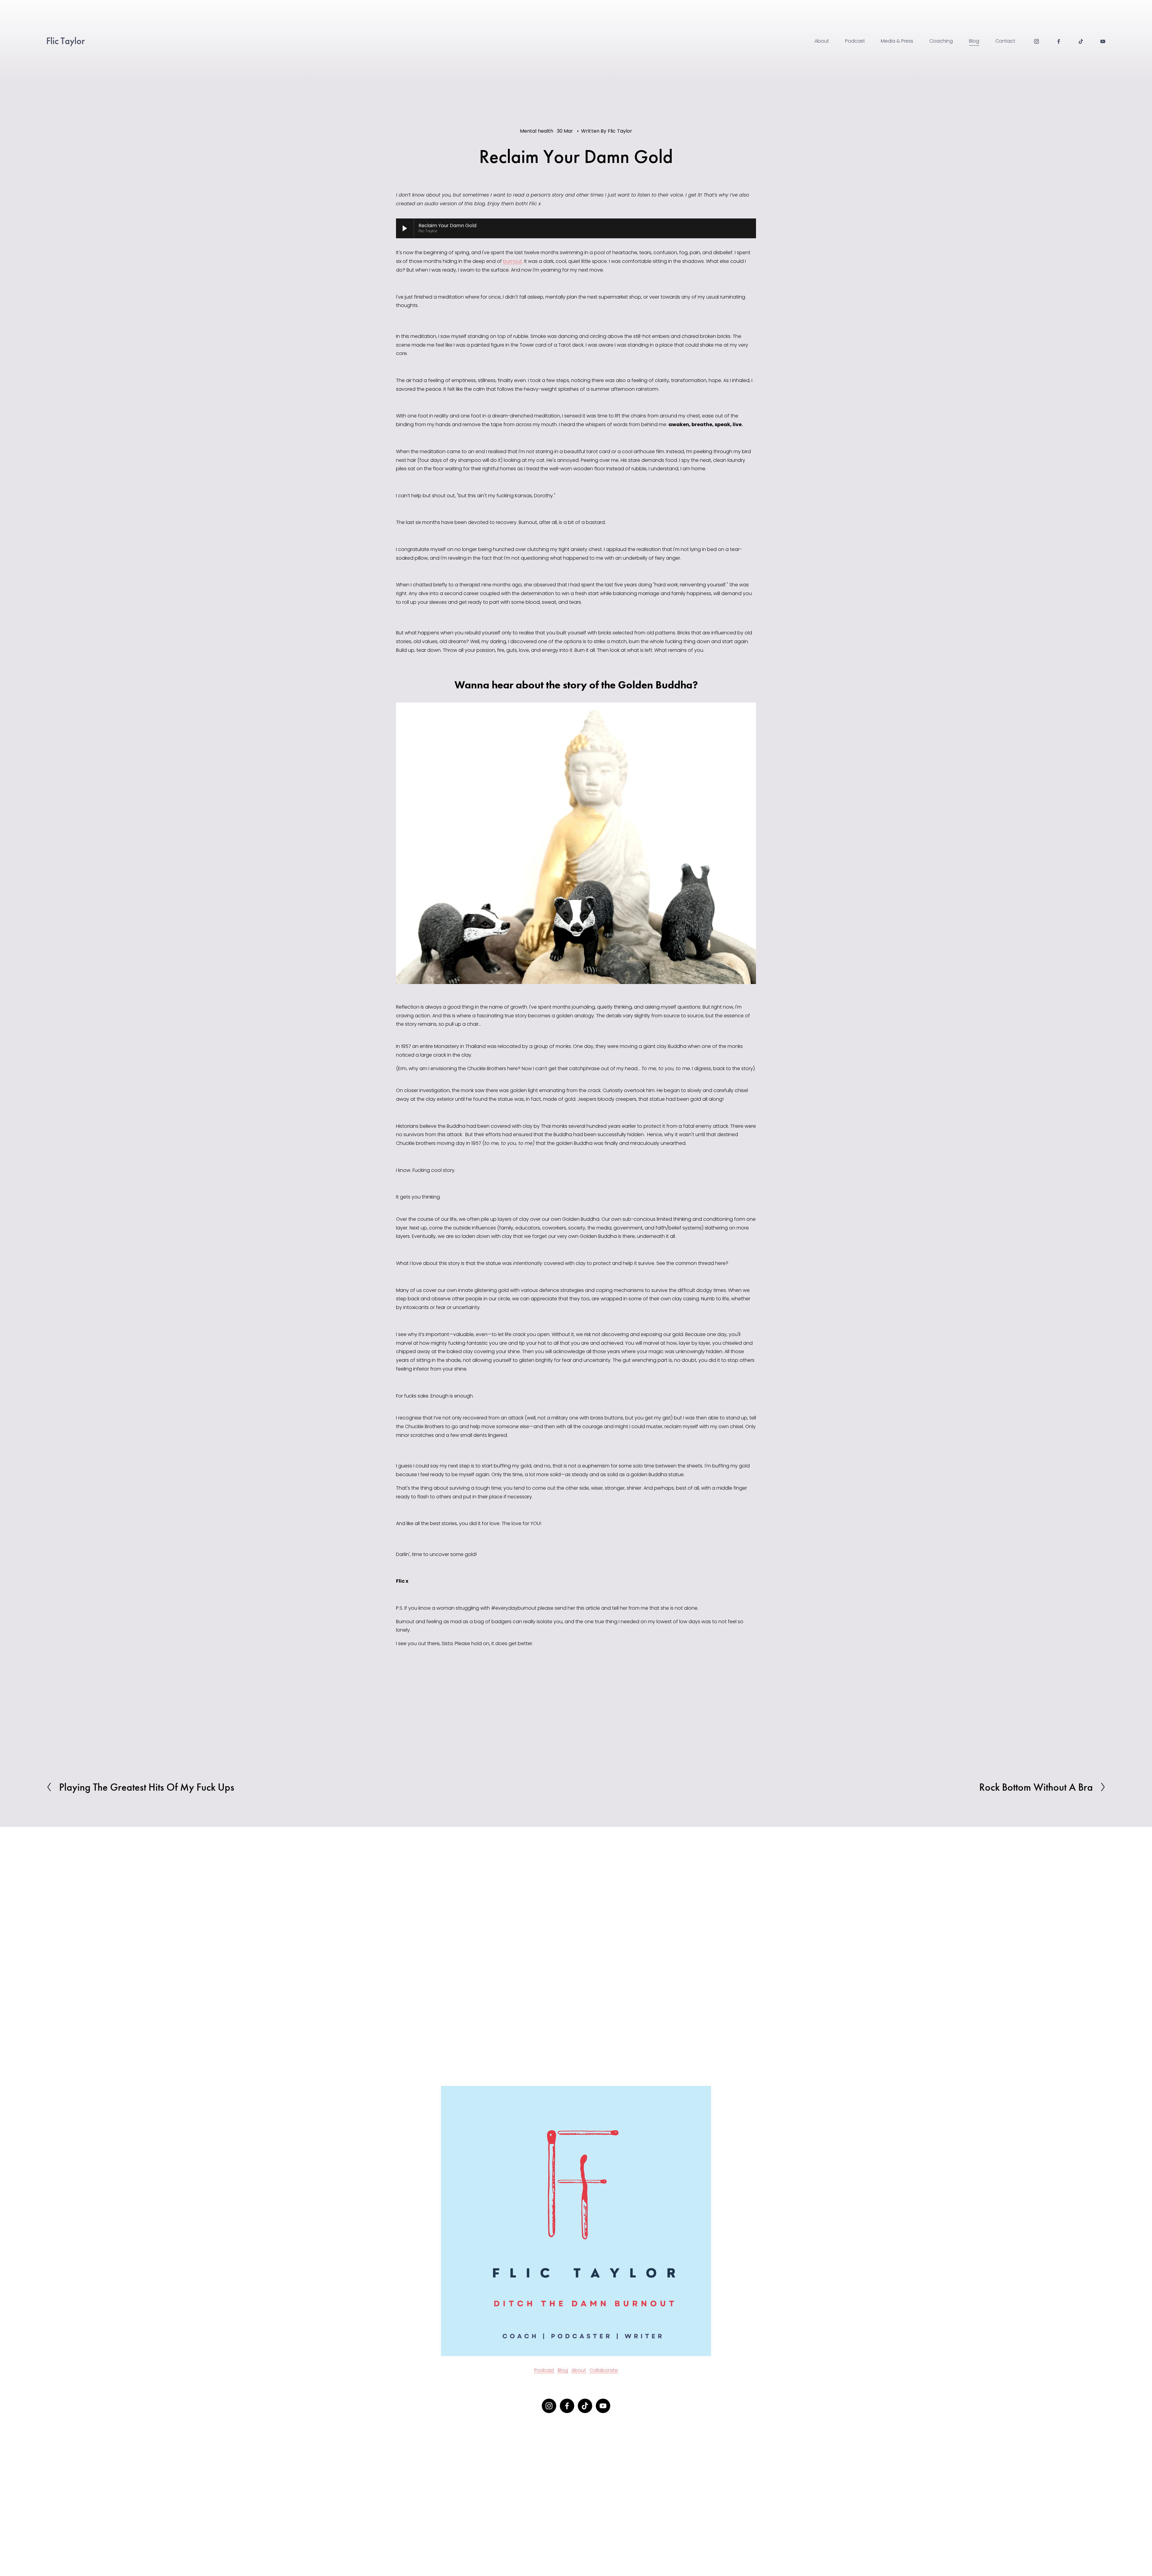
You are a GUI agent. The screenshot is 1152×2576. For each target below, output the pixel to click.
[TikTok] (1081, 41)
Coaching (941, 41)
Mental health (537, 131)
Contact (1005, 41)
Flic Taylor (66, 41)
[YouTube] (1103, 41)
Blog (974, 41)
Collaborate (604, 2370)
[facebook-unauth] (1059, 41)
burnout (513, 261)
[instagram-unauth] (1036, 41)
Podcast (855, 41)
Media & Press (897, 41)
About (822, 41)
